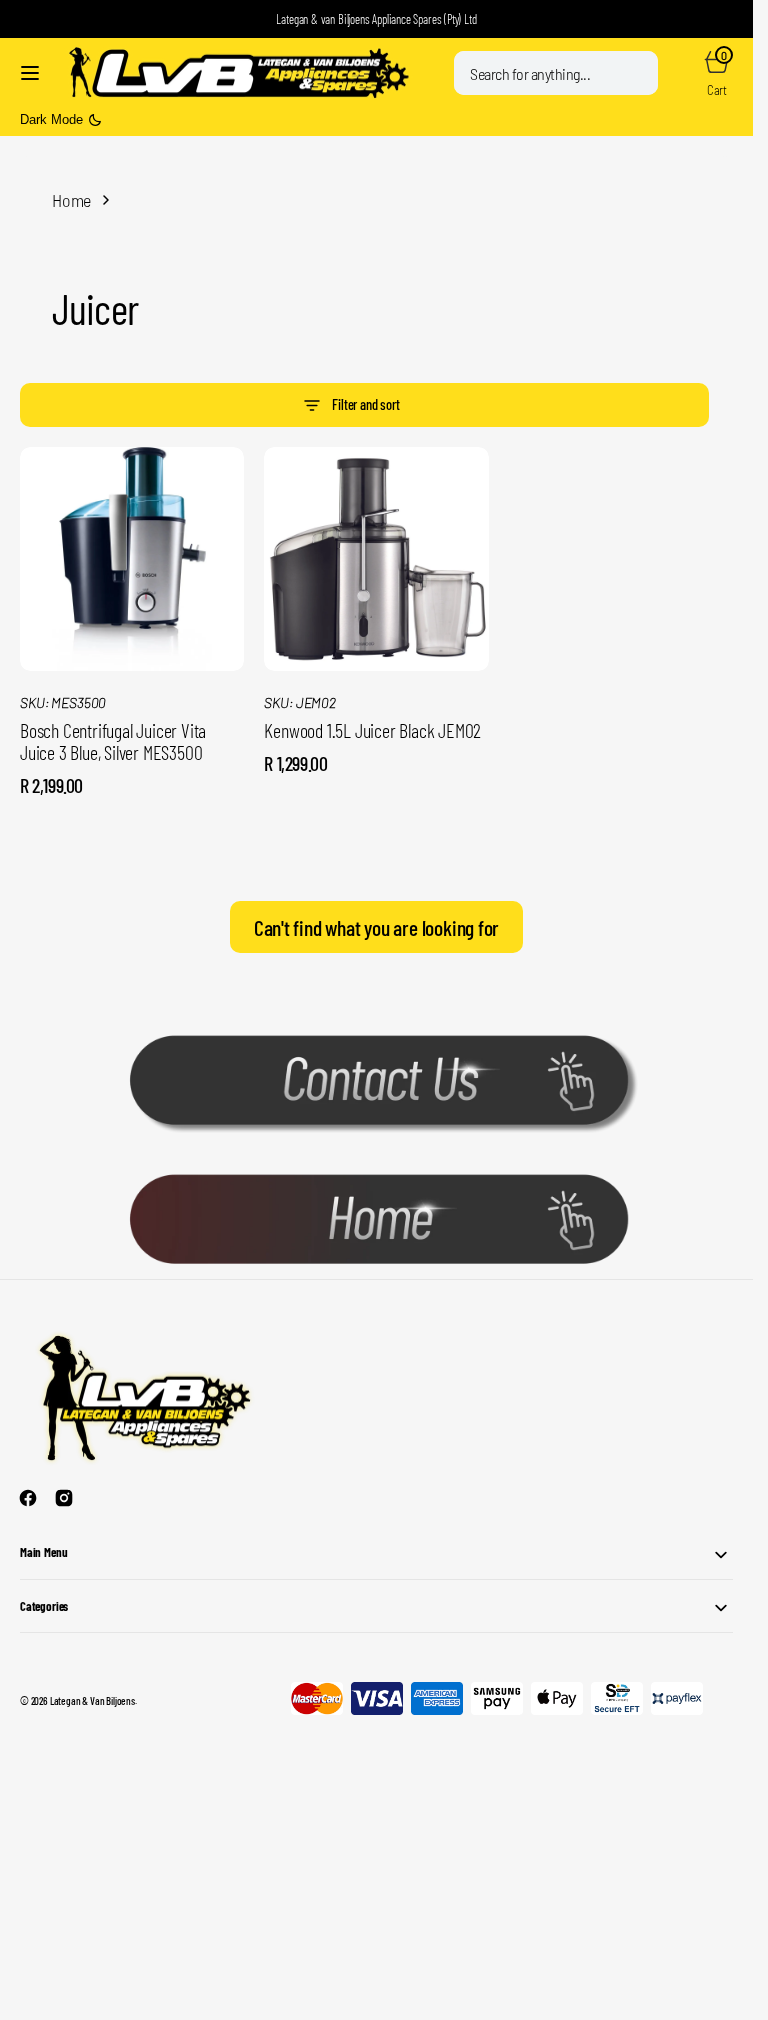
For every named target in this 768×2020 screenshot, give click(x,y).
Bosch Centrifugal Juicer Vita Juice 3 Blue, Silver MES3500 (113, 741)
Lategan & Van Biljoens (92, 1700)
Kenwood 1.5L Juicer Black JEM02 (372, 730)
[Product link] (132, 559)
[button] (30, 73)
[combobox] (556, 73)
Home (71, 200)
